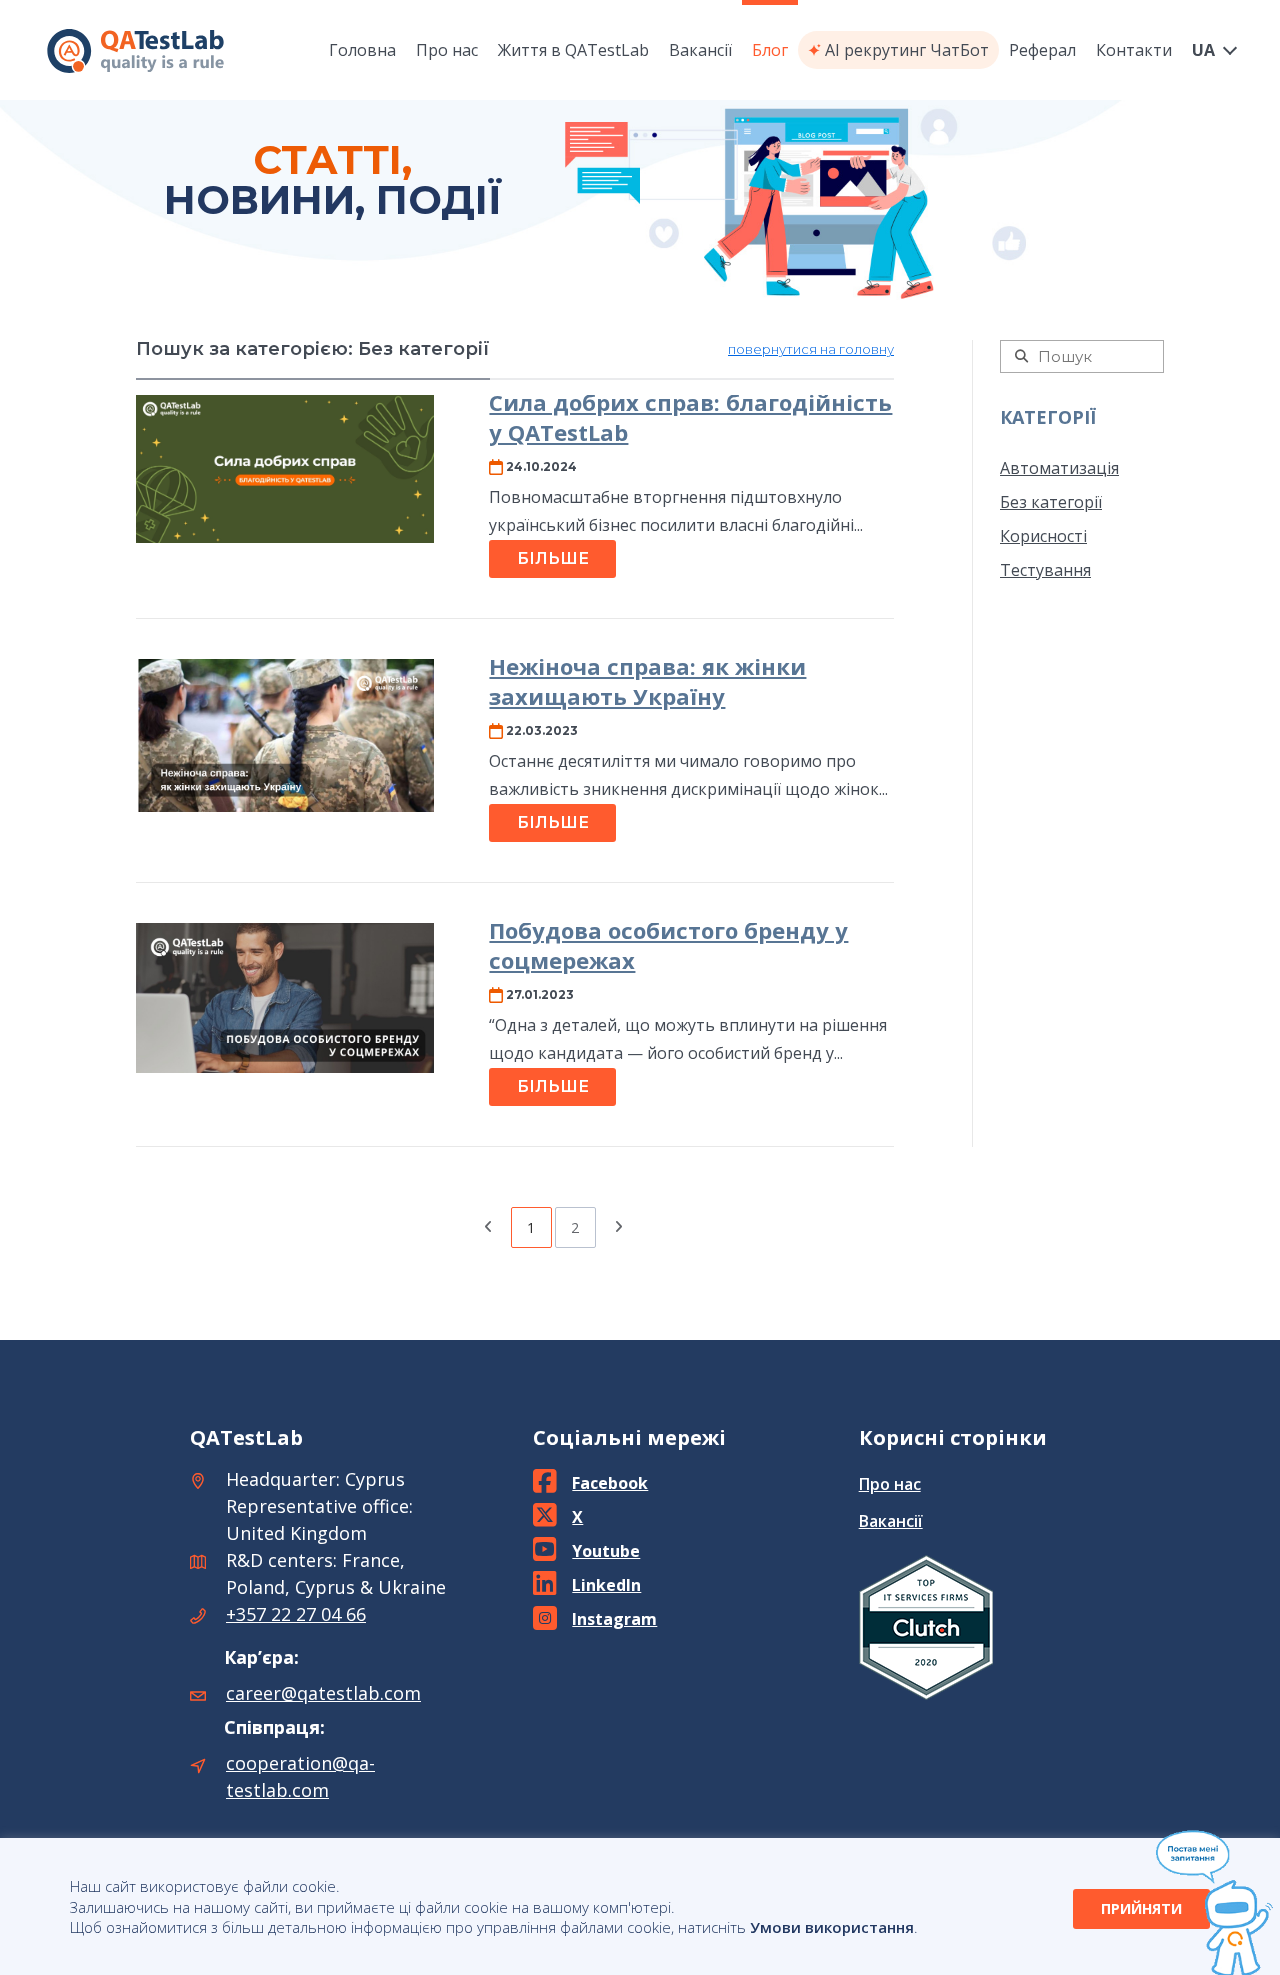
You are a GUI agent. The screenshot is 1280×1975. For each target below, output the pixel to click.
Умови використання (832, 1927)
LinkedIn (606, 1585)
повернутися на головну (811, 349)
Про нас (890, 1484)
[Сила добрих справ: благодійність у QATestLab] (285, 469)
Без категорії (1051, 502)
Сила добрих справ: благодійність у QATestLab (690, 417)
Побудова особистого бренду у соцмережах (668, 945)
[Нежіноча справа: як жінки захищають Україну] (285, 735)
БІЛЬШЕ (553, 558)
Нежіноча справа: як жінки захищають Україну (647, 681)
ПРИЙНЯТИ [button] (1141, 1908)
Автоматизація (1059, 468)
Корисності (1043, 536)
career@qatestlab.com (323, 1693)
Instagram (614, 1619)
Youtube (606, 1551)
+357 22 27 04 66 (296, 1614)
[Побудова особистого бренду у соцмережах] (285, 998)
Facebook (610, 1483)
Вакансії (891, 1521)
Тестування (1045, 570)
